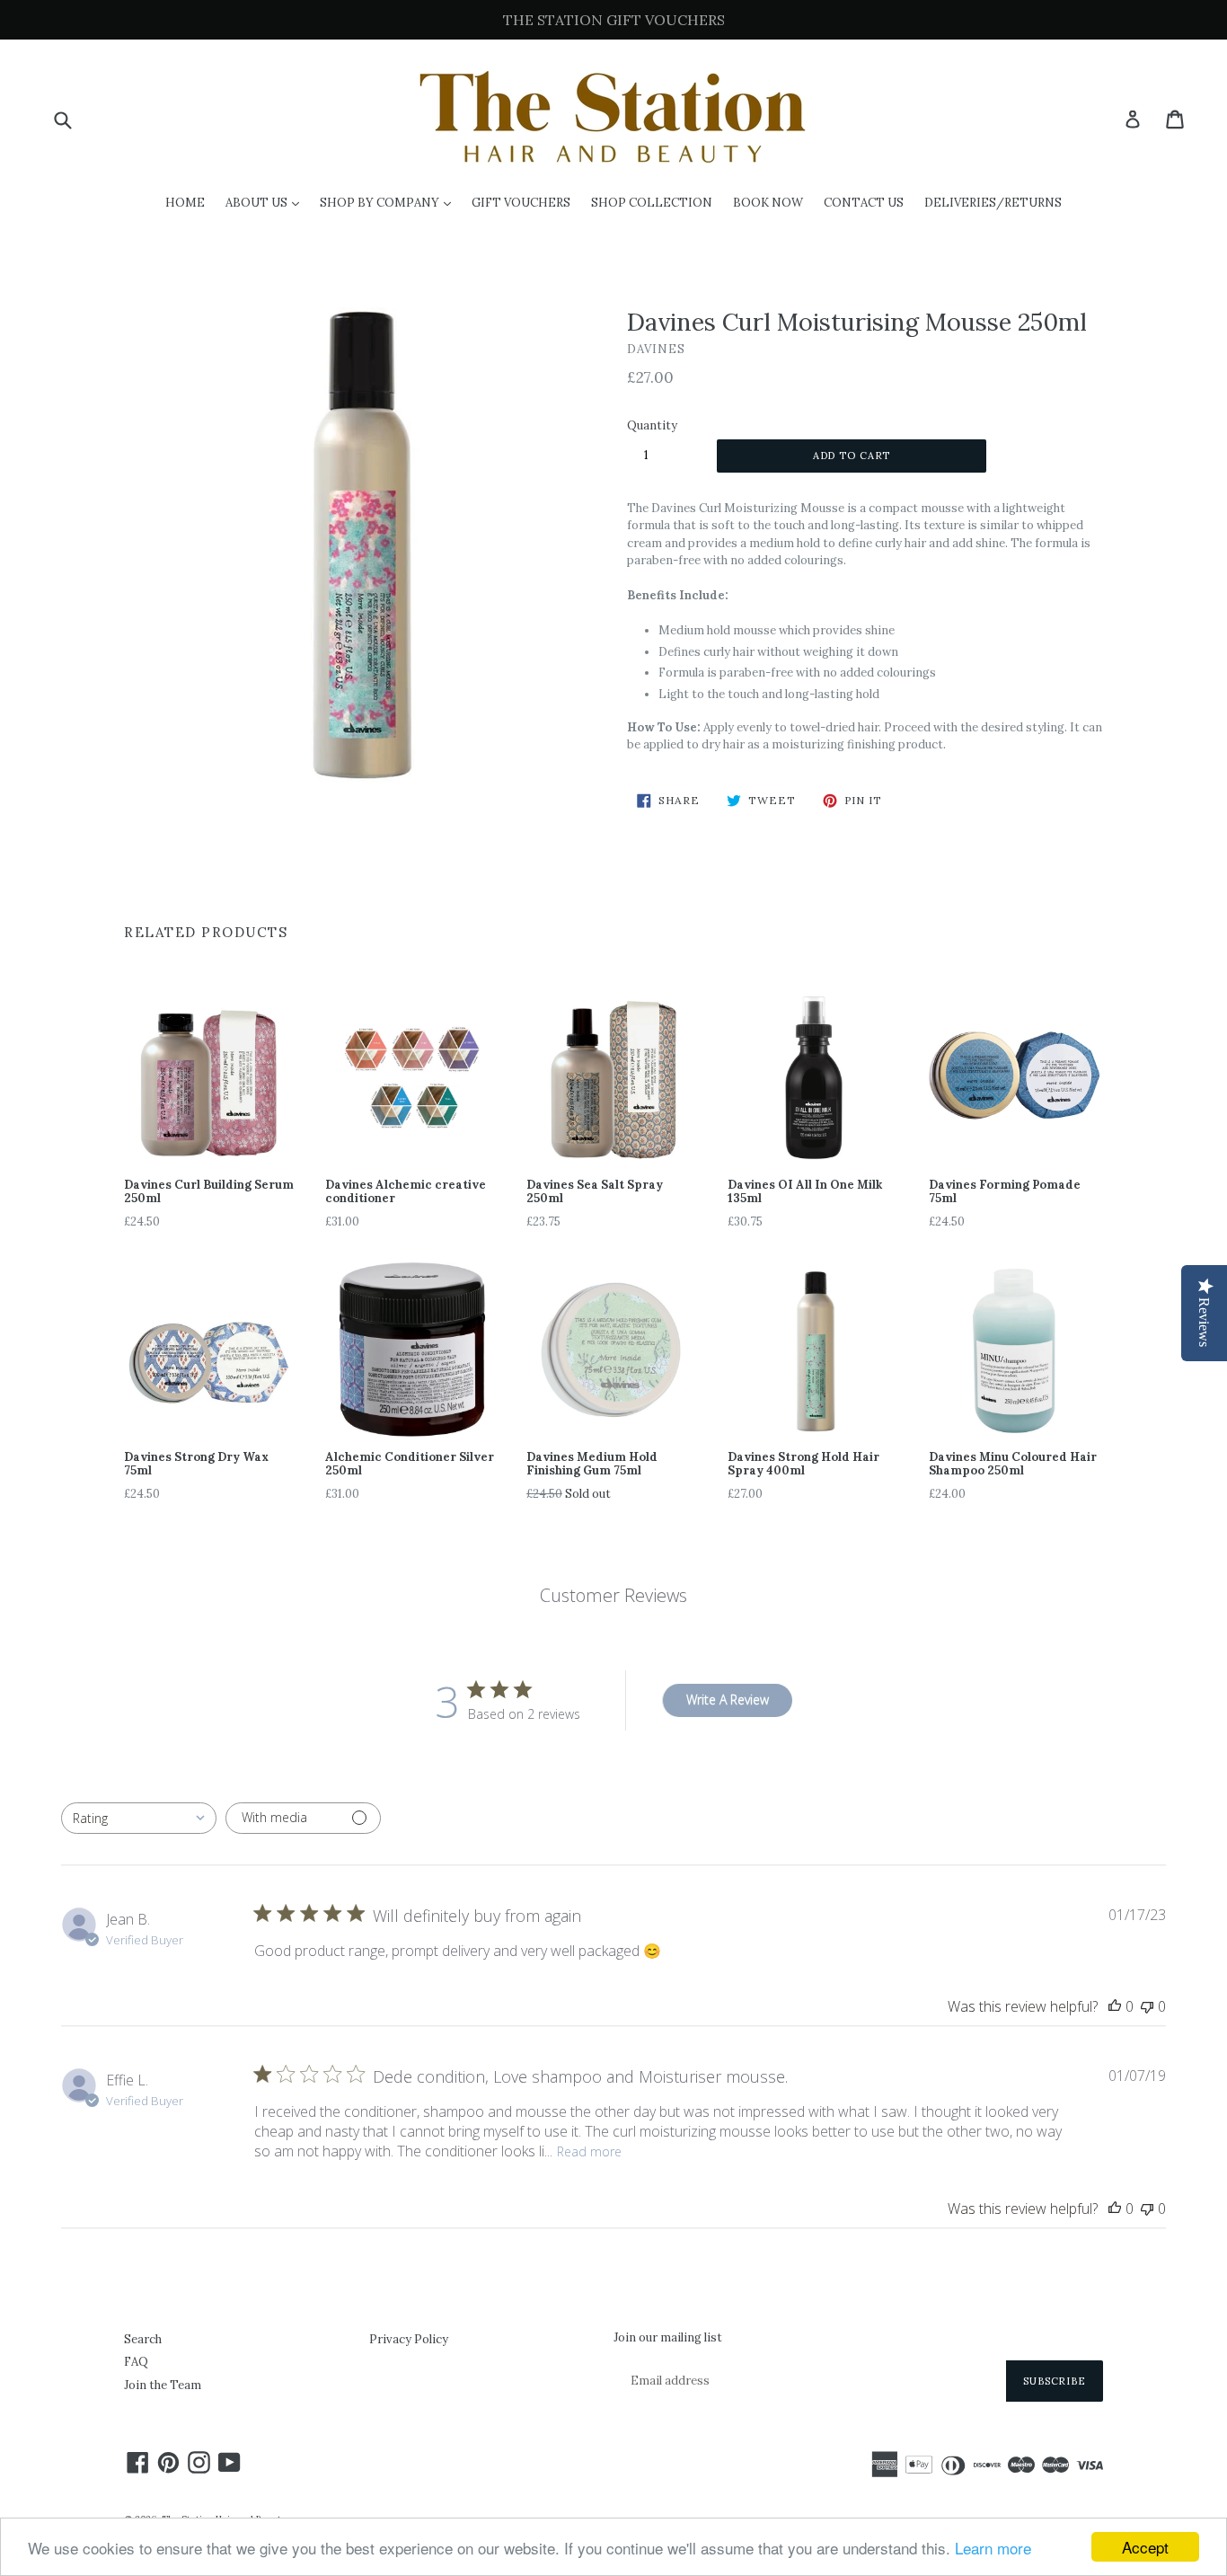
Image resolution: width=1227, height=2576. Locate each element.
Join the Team (163, 2385)
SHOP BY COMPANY (390, 202)
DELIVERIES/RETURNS (993, 203)
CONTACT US (864, 203)
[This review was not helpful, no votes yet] (1147, 2006)
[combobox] (139, 1818)
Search (143, 2339)
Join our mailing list (668, 2338)
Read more (589, 2151)
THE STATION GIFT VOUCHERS (614, 20)
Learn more (993, 2548)
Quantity (652, 425)
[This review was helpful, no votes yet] (1115, 2006)
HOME (185, 203)
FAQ (136, 2362)
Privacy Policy (409, 2339)
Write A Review (728, 1700)
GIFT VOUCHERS (521, 203)
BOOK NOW (768, 203)
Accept (1145, 2547)
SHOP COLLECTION (652, 203)
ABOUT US (267, 202)
